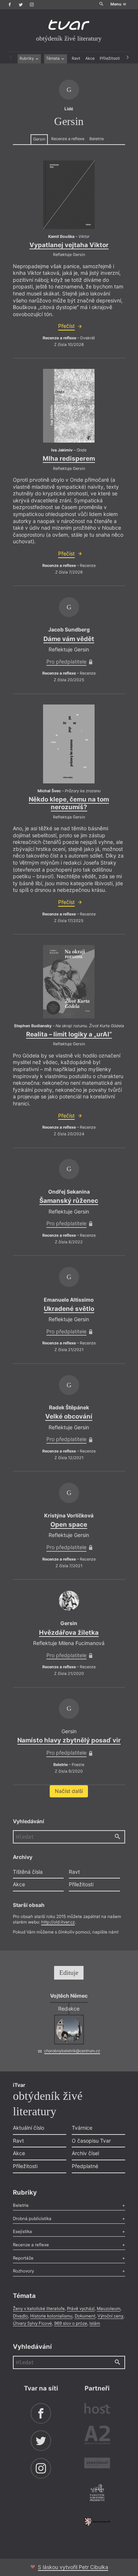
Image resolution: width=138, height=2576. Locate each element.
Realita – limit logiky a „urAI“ (69, 1034)
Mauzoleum (109, 2309)
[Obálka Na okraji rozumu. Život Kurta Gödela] (69, 982)
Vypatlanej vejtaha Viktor (69, 245)
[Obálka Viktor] (69, 195)
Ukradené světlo (69, 1309)
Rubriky (27, 58)
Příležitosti (110, 58)
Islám (95, 2323)
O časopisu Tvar (91, 2141)
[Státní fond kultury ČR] (97, 2522)
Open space (69, 1524)
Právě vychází (81, 2309)
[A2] (97, 2436)
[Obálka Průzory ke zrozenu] (69, 744)
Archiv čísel (85, 2153)
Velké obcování (69, 1416)
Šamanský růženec (69, 1201)
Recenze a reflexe (68, 139)
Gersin (39, 139)
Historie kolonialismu (51, 2316)
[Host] (97, 2409)
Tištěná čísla (28, 1872)
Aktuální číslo (29, 2128)
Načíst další (69, 1791)
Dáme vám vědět (69, 639)
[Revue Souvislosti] (97, 2464)
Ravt (76, 58)
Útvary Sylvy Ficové (32, 2323)
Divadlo (20, 2316)
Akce (90, 58)
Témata (53, 58)
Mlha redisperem (69, 458)
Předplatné (85, 2166)
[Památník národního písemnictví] (97, 2493)
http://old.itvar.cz (58, 1922)
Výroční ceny (110, 2316)
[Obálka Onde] (69, 406)
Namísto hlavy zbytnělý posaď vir (69, 1740)
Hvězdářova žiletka (69, 1632)
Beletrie (97, 139)
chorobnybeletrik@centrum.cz (72, 2051)
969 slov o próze (71, 2323)
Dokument (85, 2316)
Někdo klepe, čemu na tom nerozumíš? (69, 803)
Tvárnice (82, 2128)
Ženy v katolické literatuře (39, 2309)
